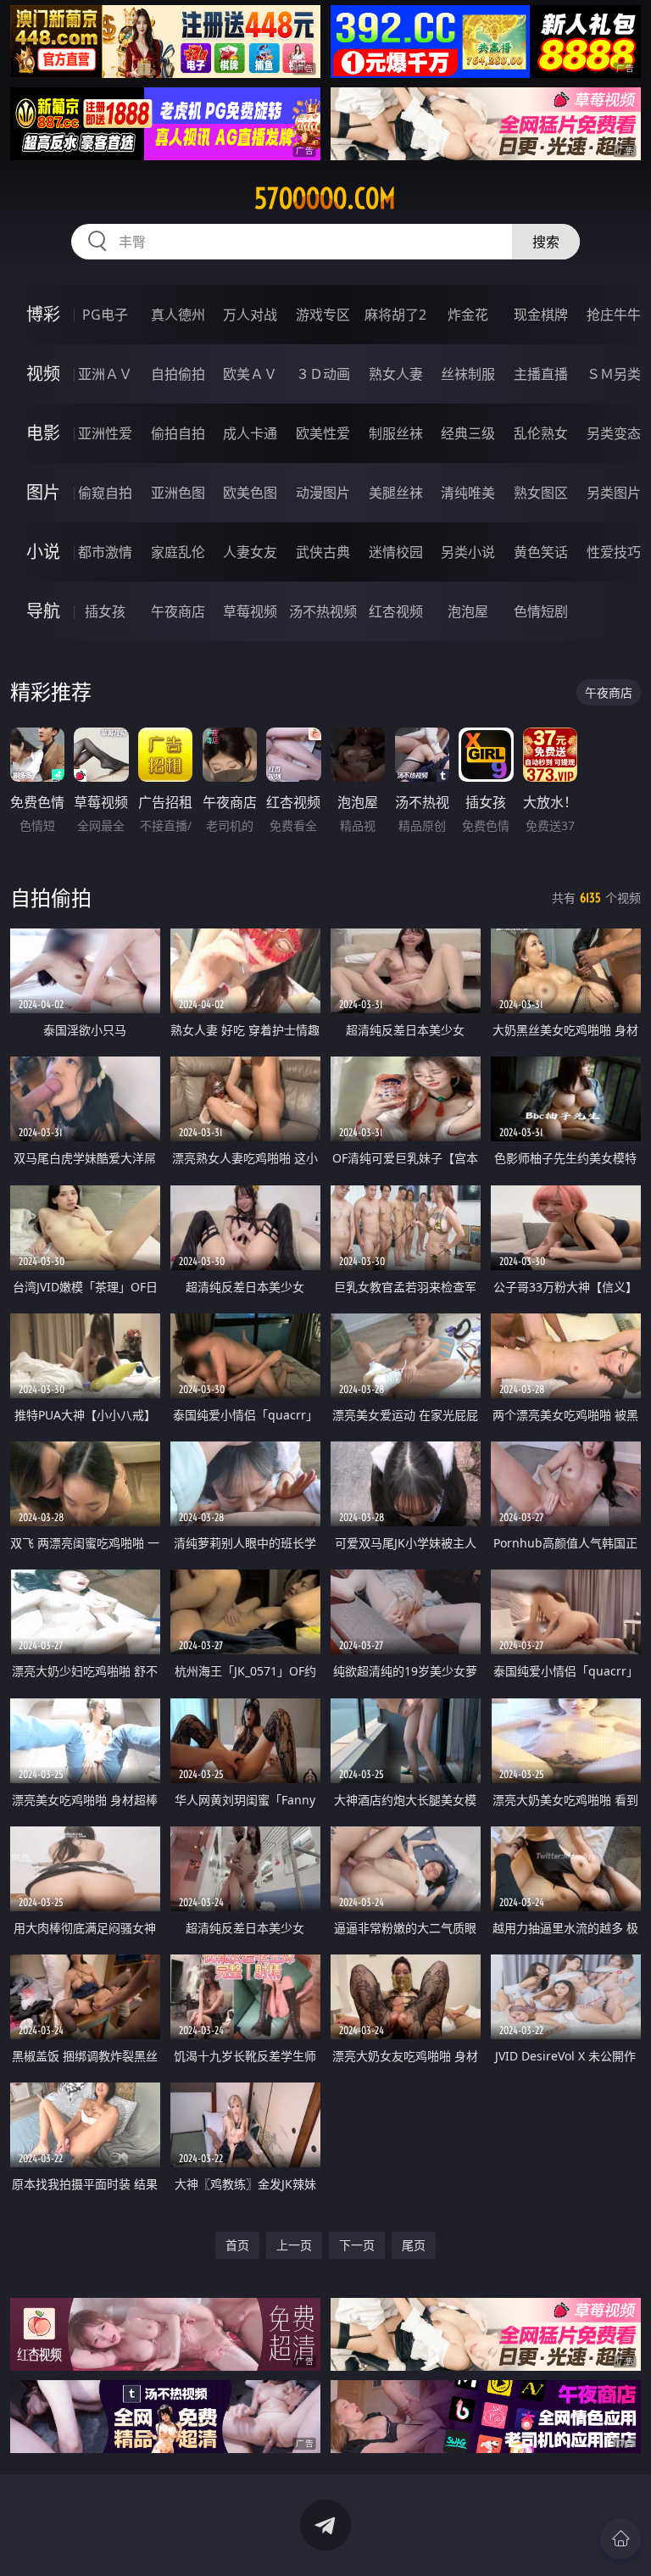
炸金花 (468, 315)
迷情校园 (396, 552)
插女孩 (105, 611)
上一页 (294, 2245)
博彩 (43, 314)
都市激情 (105, 552)
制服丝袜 (396, 433)
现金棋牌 (541, 315)
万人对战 (250, 315)
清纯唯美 (468, 493)
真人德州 (178, 315)
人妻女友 (250, 552)
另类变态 (614, 433)
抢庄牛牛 (614, 315)
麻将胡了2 (395, 315)
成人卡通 (250, 433)
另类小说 (468, 552)
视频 (43, 374)
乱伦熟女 (541, 433)
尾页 (414, 2245)
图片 (43, 492)
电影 (43, 433)
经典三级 (468, 433)
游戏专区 (323, 315)
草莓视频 (250, 611)
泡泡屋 (468, 611)
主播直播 (541, 374)
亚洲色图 (178, 493)
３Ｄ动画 (323, 374)
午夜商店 (178, 611)
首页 (237, 2245)
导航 (43, 611)
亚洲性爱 (105, 433)
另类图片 (614, 493)
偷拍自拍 (178, 433)
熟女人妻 (396, 374)
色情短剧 (541, 611)
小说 (43, 552)
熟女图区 (541, 493)
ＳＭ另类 (614, 374)
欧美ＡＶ (250, 374)
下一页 (357, 2245)
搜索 (546, 242)
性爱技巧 (614, 552)
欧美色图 (250, 493)
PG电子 (105, 315)
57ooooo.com (325, 198)
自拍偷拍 (178, 374)
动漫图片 (323, 493)
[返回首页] (620, 2539)
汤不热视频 (323, 611)
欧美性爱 (323, 433)
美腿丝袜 (396, 493)
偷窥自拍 (105, 493)
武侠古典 (323, 552)
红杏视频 (396, 611)
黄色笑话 (541, 552)
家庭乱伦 (178, 552)
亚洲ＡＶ (105, 374)
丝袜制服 (468, 374)
